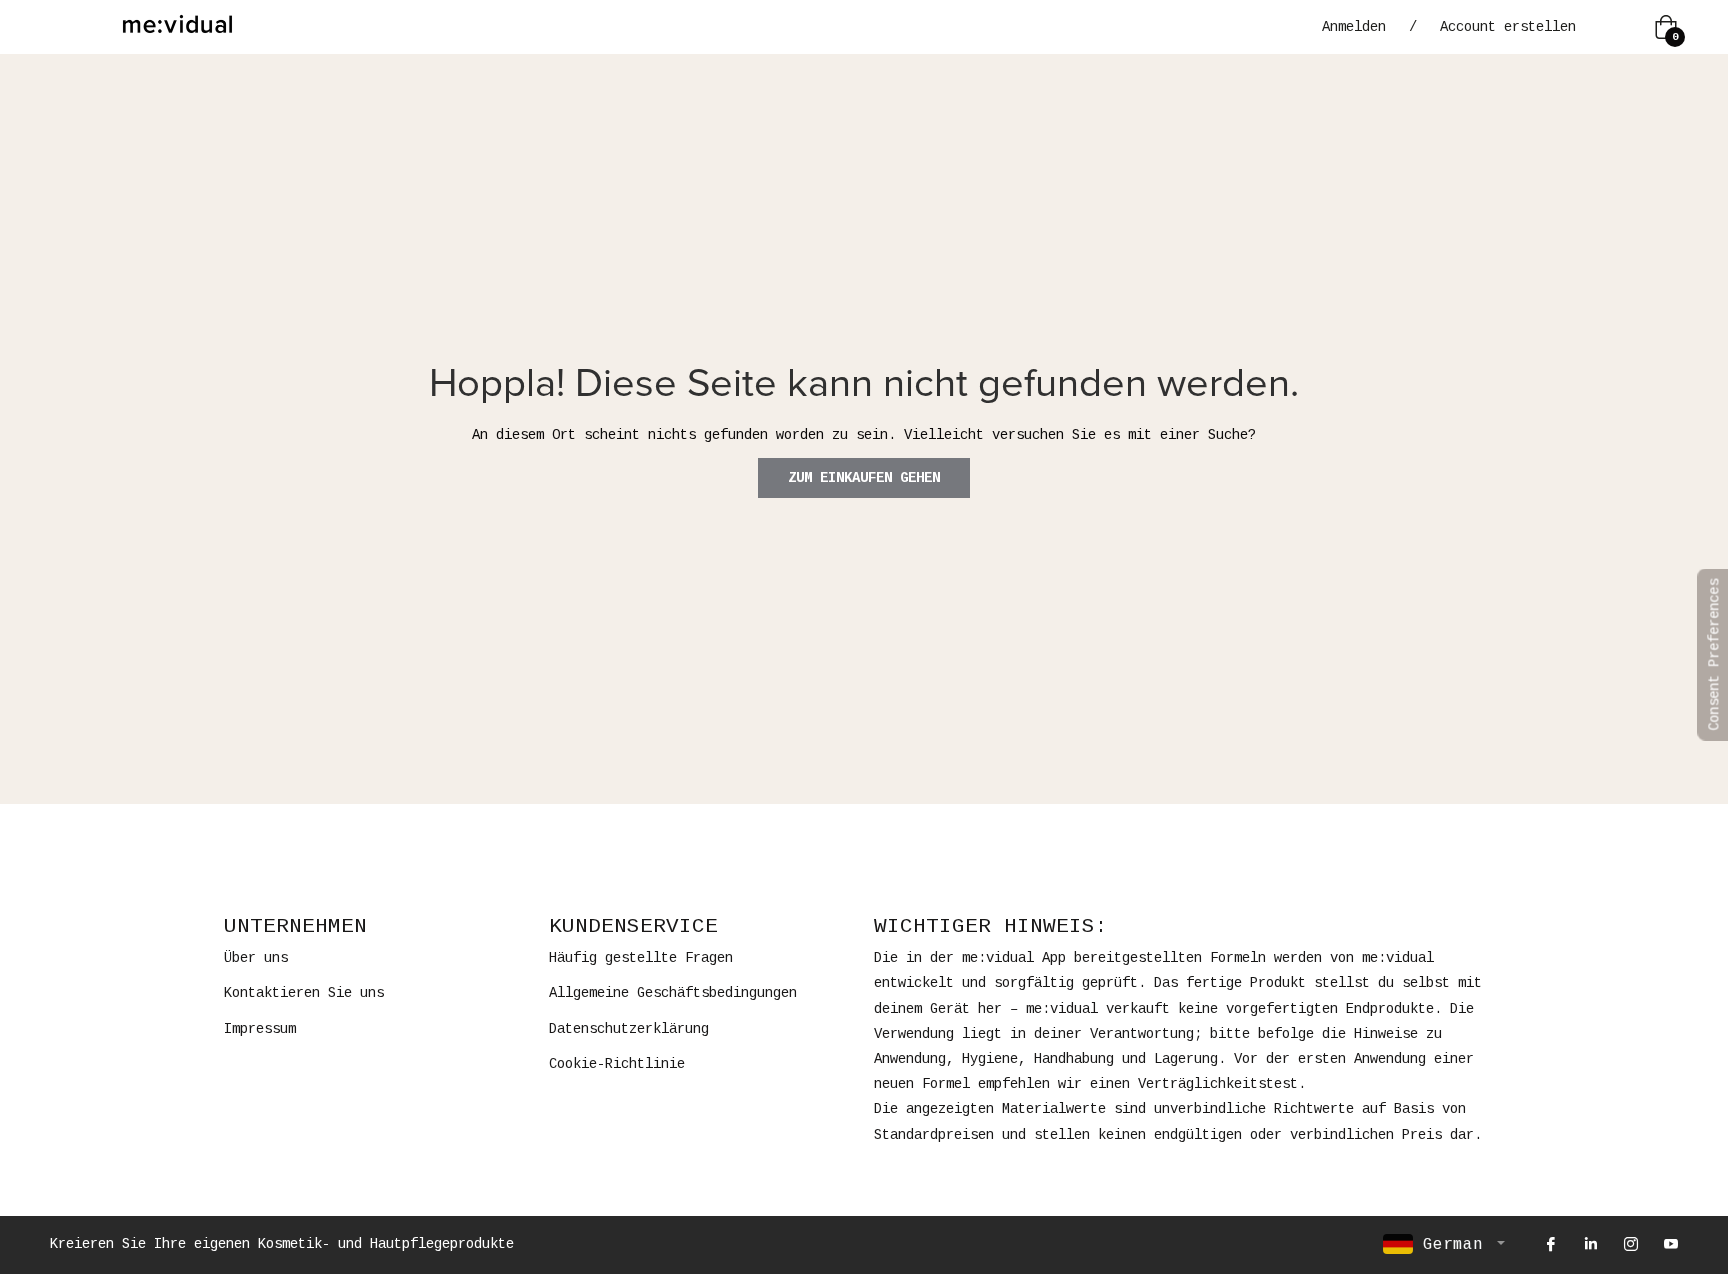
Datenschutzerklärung (629, 1029)
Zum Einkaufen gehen (864, 478)
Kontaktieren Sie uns (304, 993)
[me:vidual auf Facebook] (1550, 1243)
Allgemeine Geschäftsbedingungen (673, 993)
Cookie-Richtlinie (617, 1064)
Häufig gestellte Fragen (641, 958)
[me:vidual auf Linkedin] (1590, 1243)
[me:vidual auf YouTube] (1670, 1243)
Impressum (260, 1029)
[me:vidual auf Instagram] (1630, 1243)
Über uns (256, 958)
